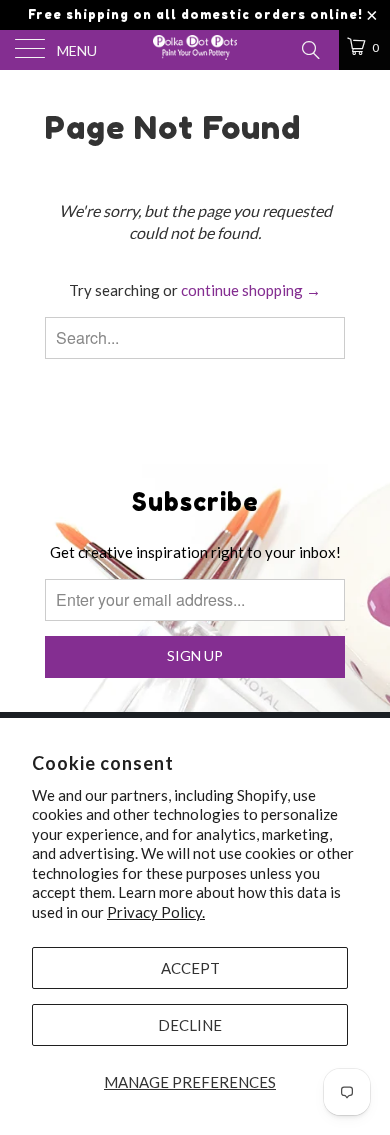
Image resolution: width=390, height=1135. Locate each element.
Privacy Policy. (156, 912)
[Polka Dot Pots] (195, 50)
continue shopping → (251, 290)
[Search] (309, 48)
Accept (190, 968)
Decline (190, 1025)
